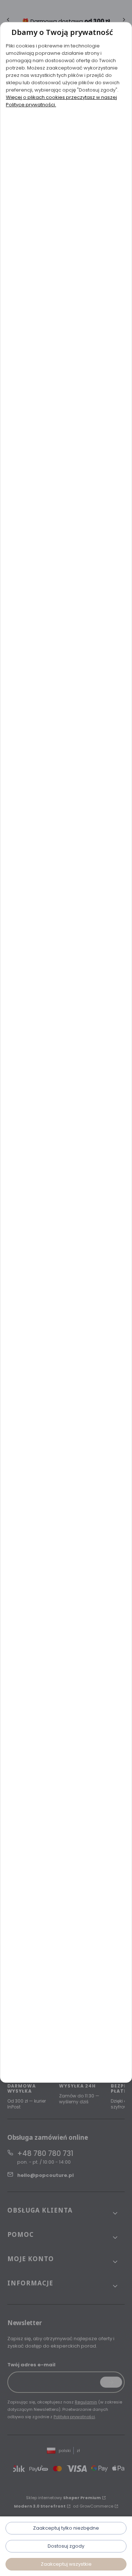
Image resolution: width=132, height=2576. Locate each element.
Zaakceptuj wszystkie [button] (66, 2564)
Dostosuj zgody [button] (66, 2546)
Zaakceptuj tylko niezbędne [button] (66, 2528)
